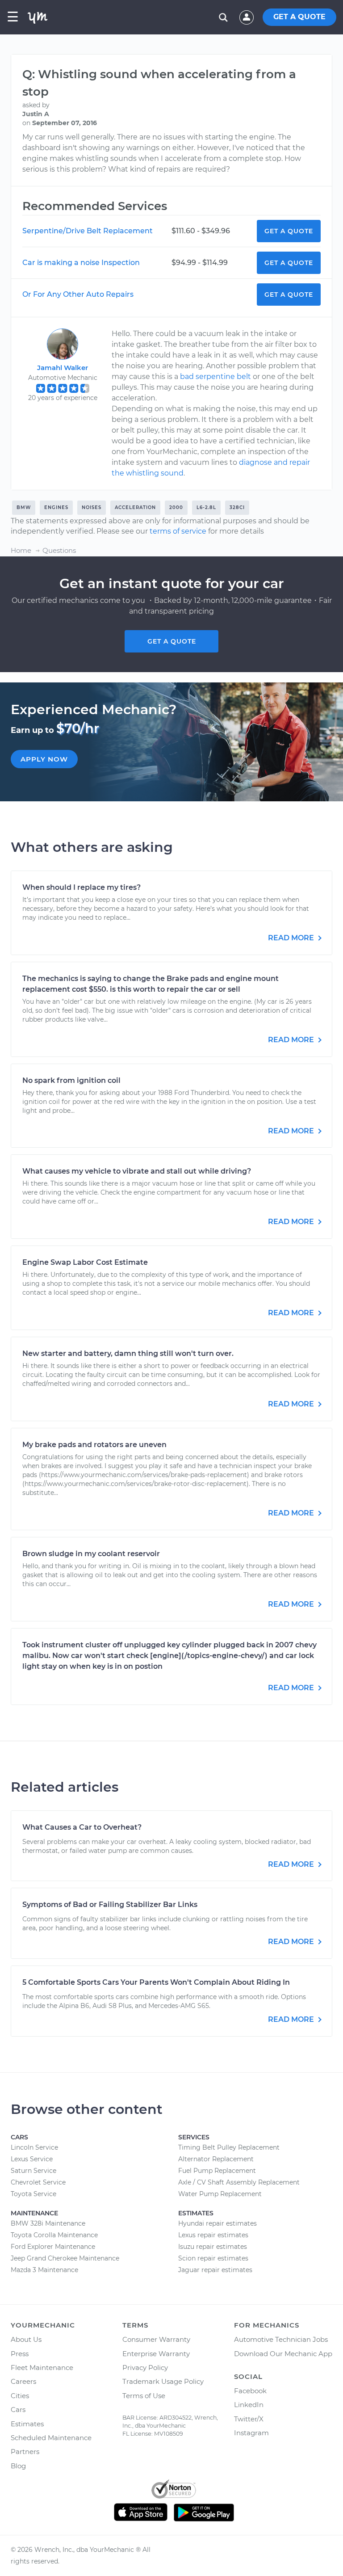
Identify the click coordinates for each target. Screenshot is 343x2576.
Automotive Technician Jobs (281, 2339)
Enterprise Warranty (156, 2354)
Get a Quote (289, 231)
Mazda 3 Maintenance (44, 2270)
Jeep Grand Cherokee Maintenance (65, 2258)
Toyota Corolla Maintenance (54, 2235)
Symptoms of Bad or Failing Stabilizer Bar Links (110, 1905)
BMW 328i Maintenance (48, 2223)
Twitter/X (249, 2419)
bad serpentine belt (215, 377)
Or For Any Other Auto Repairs (78, 294)
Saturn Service (33, 2171)
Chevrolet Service (38, 2182)
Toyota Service (33, 2194)
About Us (26, 2339)
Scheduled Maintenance (51, 2438)
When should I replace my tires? (82, 887)
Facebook (250, 2391)
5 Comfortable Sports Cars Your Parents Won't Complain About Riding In (156, 1982)
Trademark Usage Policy (163, 2381)
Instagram (251, 2433)
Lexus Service (32, 2159)
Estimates (27, 2424)
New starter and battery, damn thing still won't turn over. (128, 1353)
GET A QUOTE (299, 17)
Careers (23, 2381)
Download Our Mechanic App (283, 2354)
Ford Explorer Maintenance (53, 2247)
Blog (18, 2466)
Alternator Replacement (216, 2159)
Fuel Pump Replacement (217, 2171)
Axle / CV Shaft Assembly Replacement (239, 2182)
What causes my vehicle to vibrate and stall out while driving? (137, 1171)
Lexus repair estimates (213, 2235)
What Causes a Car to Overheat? (82, 1827)
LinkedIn (249, 2405)
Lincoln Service (34, 2147)
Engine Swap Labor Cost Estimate (85, 1262)
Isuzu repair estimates (213, 2247)
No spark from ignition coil (71, 1080)
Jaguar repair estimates (215, 2270)
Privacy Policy (145, 2368)
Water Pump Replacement (220, 2194)
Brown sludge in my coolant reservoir (91, 1554)
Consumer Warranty (156, 2339)
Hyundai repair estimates (218, 2223)
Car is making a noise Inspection (81, 263)
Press (20, 2354)
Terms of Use (144, 2396)
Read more (292, 938)
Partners (25, 2452)
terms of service (178, 531)
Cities (20, 2396)
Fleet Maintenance (42, 2368)
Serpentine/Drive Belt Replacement (88, 231)
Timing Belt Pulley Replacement (229, 2147)
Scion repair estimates (213, 2258)
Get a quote (172, 641)
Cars (18, 2410)
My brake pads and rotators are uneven (94, 1445)
